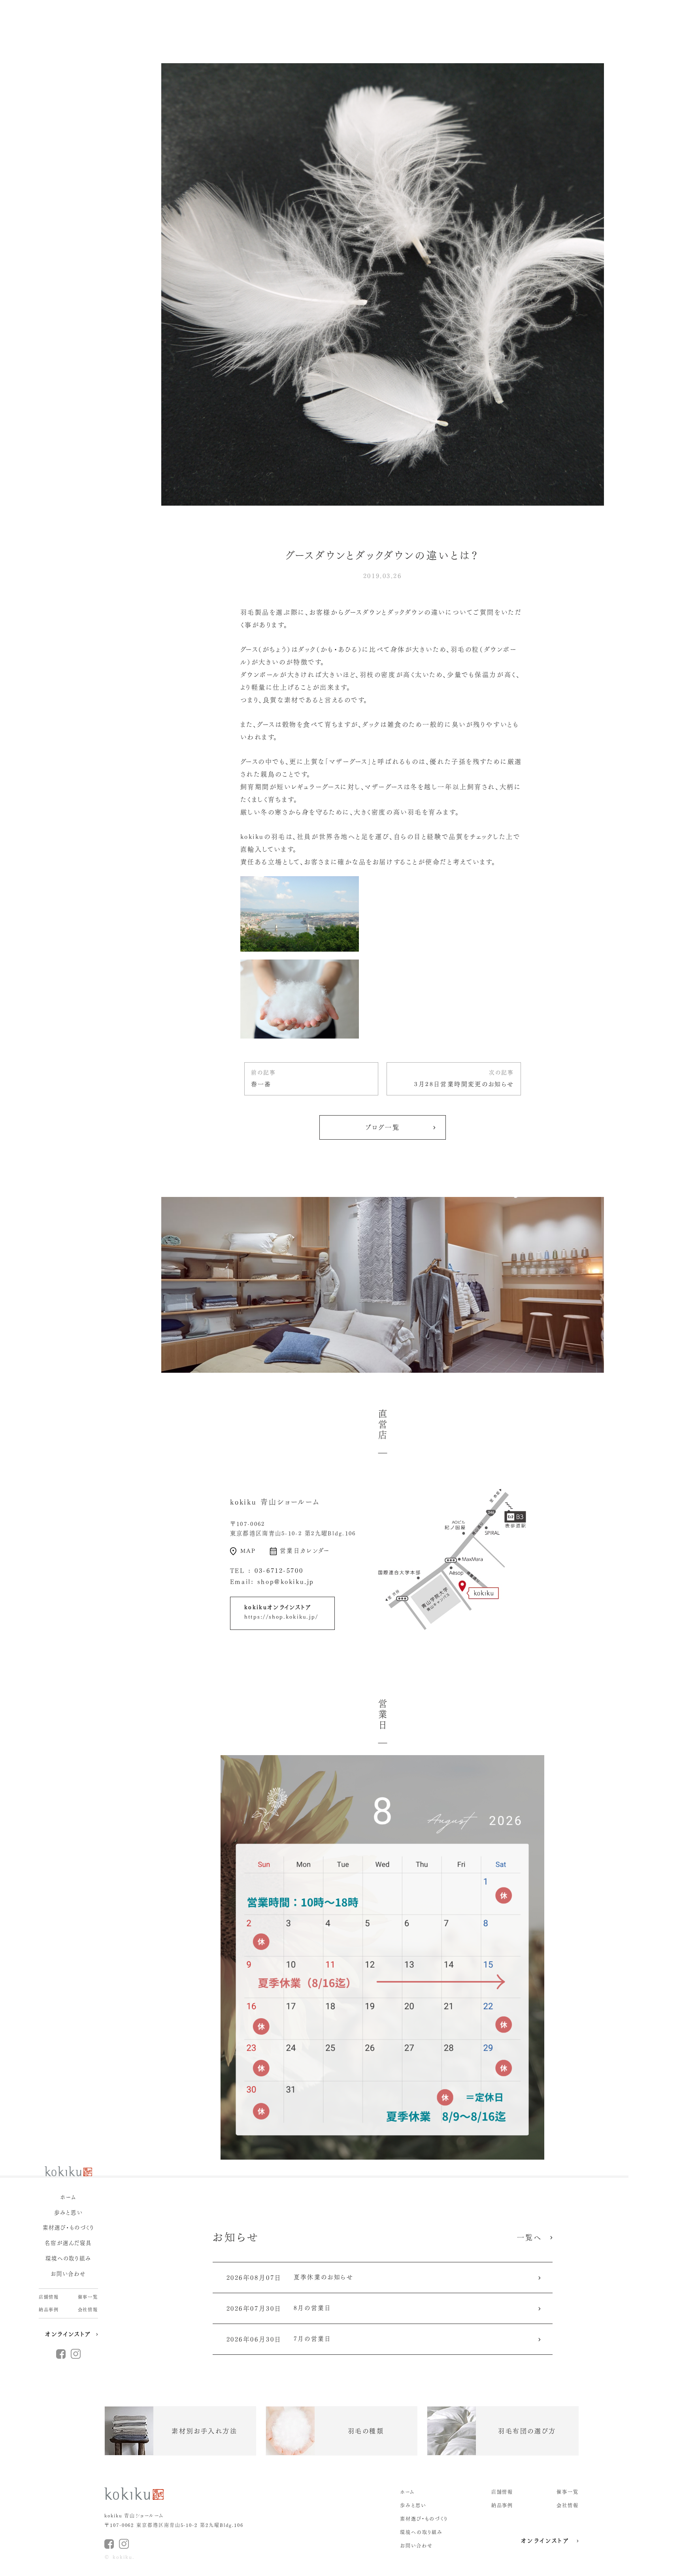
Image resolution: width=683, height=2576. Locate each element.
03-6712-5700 (279, 1571)
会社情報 (88, 2310)
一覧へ (529, 2237)
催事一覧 (88, 2297)
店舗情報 (49, 2297)
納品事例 (49, 2310)
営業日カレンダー (305, 1551)
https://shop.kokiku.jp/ (281, 1617)
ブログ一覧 (383, 1127)
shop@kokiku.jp (286, 1582)
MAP (248, 1551)
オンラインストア (68, 2334)
